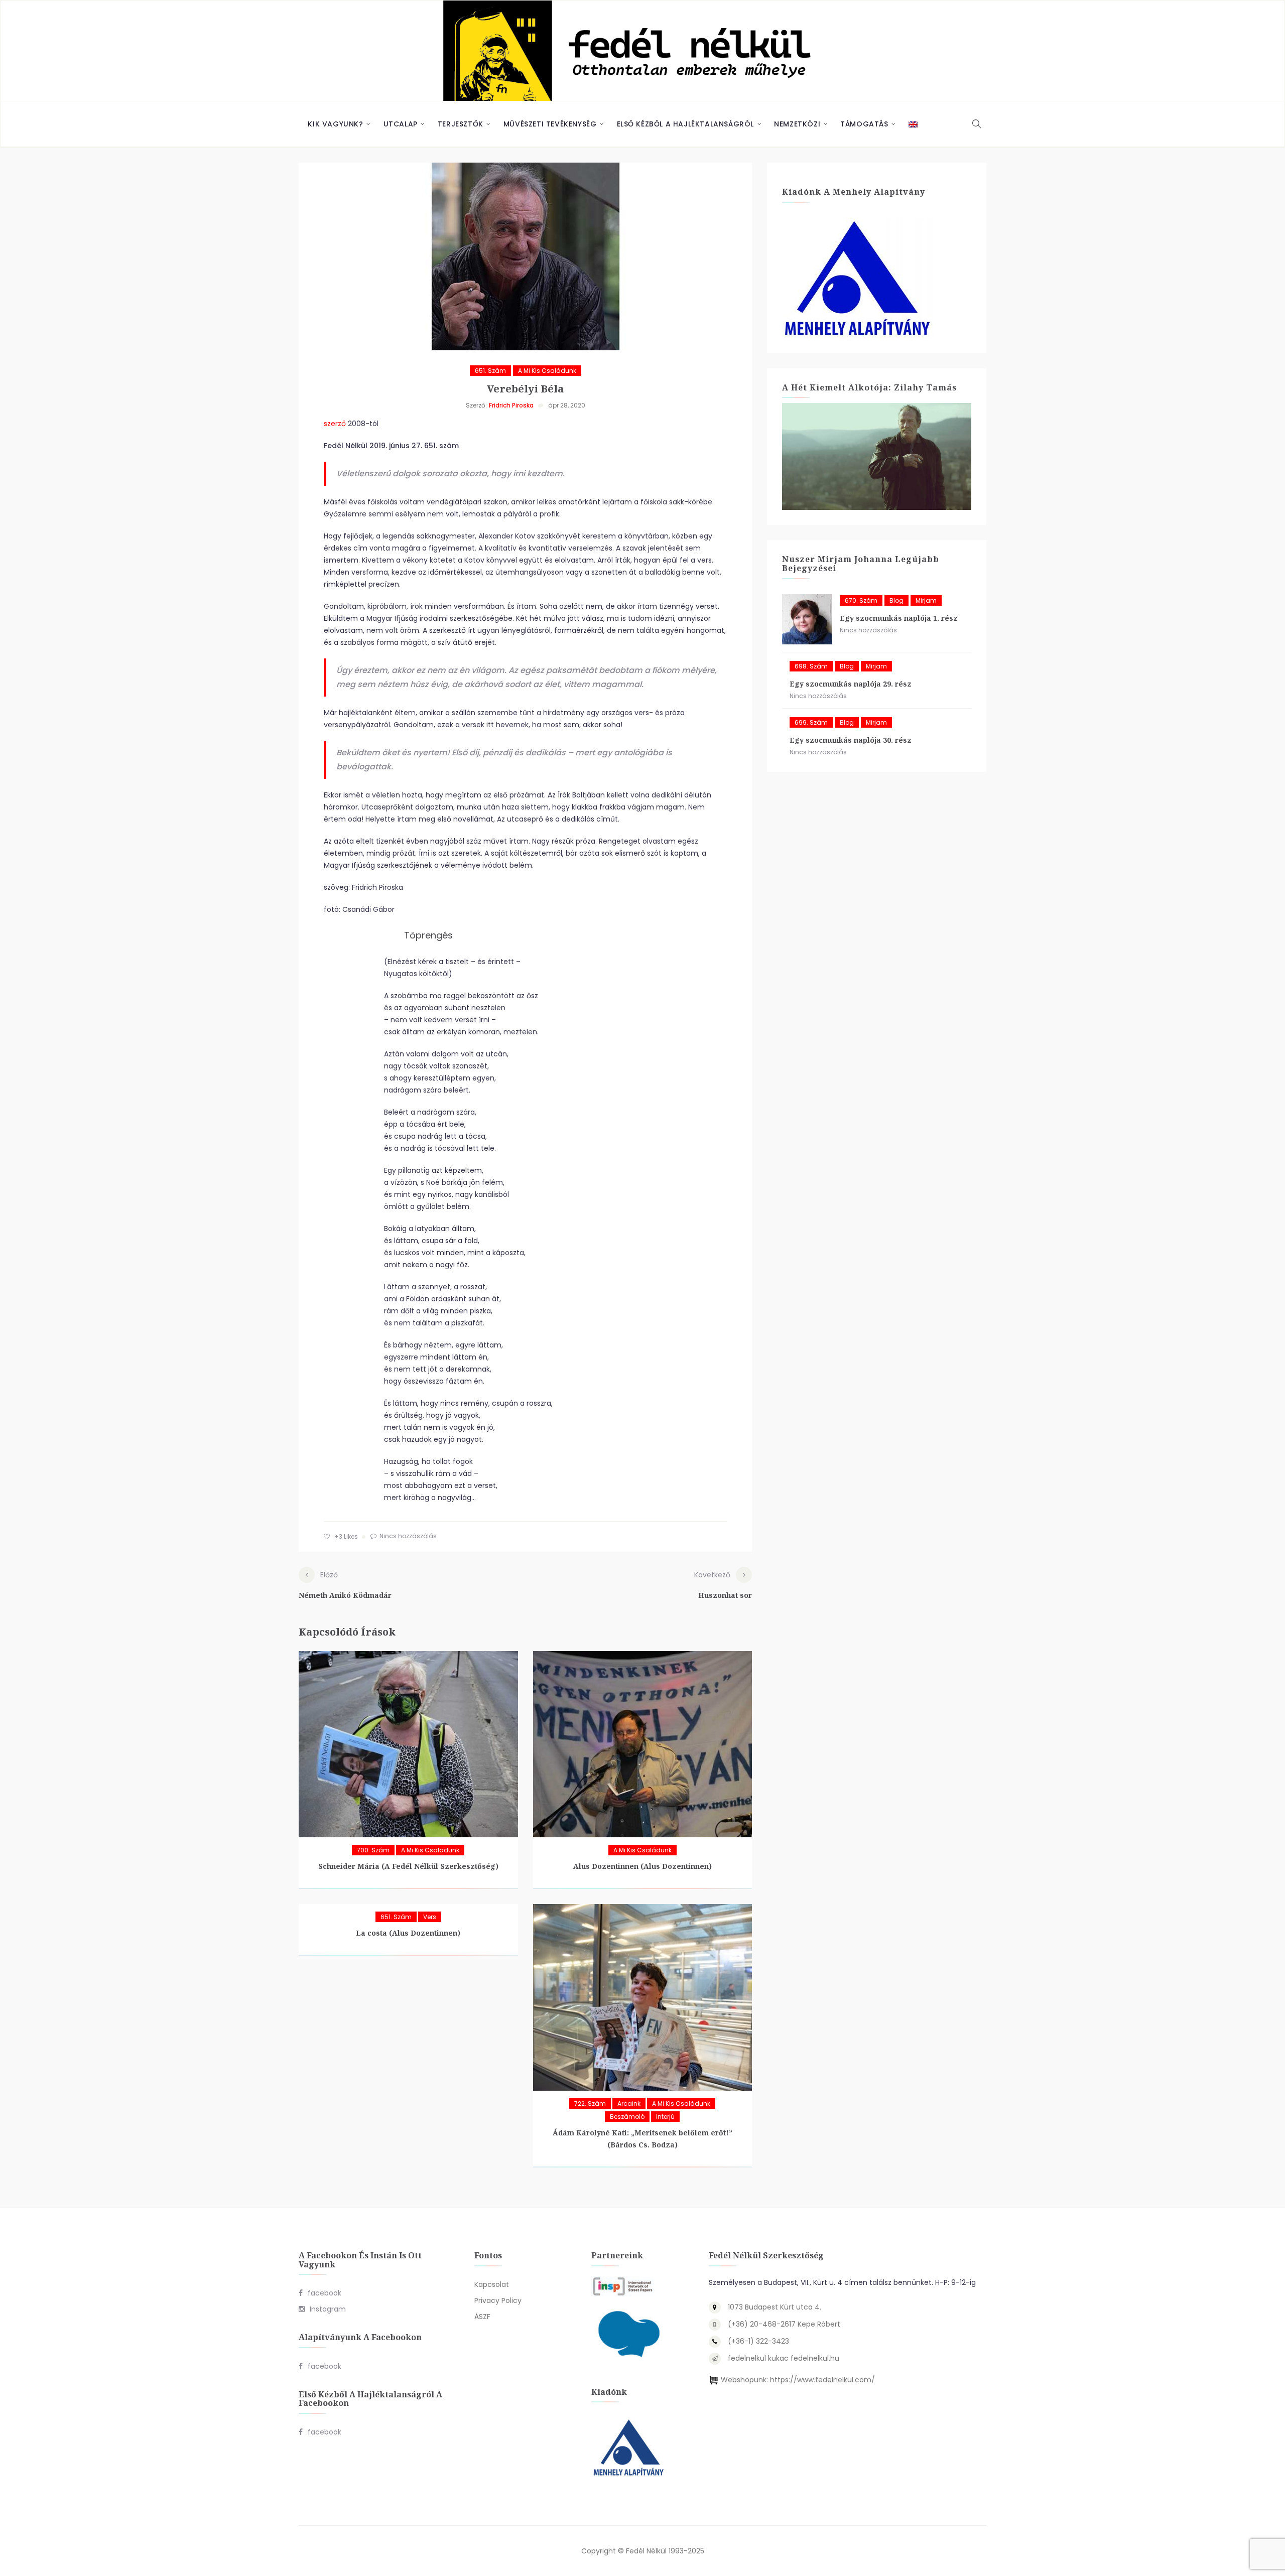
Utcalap (401, 124)
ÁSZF (482, 2317)
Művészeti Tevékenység (550, 124)
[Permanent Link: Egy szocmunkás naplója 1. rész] (807, 619)
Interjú (665, 2117)
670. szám (861, 600)
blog (896, 600)
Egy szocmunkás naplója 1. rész (899, 618)
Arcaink (629, 2104)
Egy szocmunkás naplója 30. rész (851, 740)
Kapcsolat (492, 2284)
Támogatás (864, 124)
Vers (430, 1917)
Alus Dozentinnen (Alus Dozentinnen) (642, 1866)
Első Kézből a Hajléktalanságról (686, 124)
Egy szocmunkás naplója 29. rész (851, 684)
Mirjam (926, 600)
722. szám (590, 2104)
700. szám (373, 1850)
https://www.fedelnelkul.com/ (822, 2380)
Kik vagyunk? (335, 124)
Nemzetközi (797, 124)
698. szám (811, 666)
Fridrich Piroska (511, 405)
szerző (335, 424)
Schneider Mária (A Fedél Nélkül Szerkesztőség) (408, 1866)
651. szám (490, 371)
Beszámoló (627, 2117)
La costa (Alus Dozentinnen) (408, 1933)
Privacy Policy (498, 2300)
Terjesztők (461, 124)
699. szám (811, 722)
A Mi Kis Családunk (547, 371)
